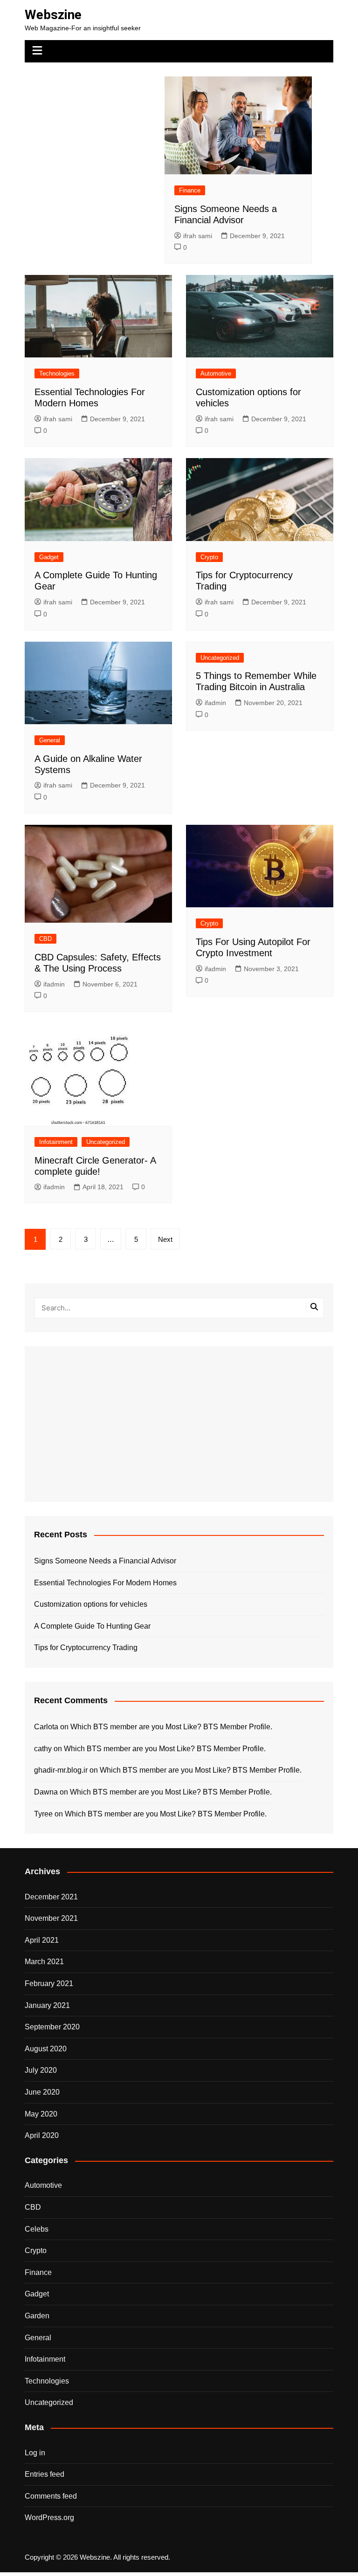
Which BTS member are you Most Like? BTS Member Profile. (171, 1727)
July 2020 (41, 2070)
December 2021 (51, 1897)
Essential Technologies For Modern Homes (105, 1583)
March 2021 (44, 1962)
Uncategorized (220, 658)
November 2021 (51, 1918)
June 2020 (42, 2092)
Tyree (43, 1814)
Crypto (209, 557)
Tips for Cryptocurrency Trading (86, 1648)
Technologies (57, 373)
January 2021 (47, 2005)
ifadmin (215, 703)
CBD (45, 939)
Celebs (37, 2229)
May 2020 (41, 2114)
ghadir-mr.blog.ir (61, 1770)
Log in (35, 2453)
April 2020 (42, 2135)
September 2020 (52, 2027)
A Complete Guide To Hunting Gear (92, 1626)
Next (165, 1239)
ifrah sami (198, 236)
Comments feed (51, 2496)
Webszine (53, 15)
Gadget (49, 557)
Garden (37, 2316)
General (50, 740)
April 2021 (42, 1940)
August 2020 (46, 2049)
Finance (190, 190)
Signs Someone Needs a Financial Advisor (105, 1561)
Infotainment (56, 1142)
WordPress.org (49, 2518)
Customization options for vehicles (91, 1604)
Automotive (216, 373)
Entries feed (45, 2474)
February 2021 (49, 1983)
